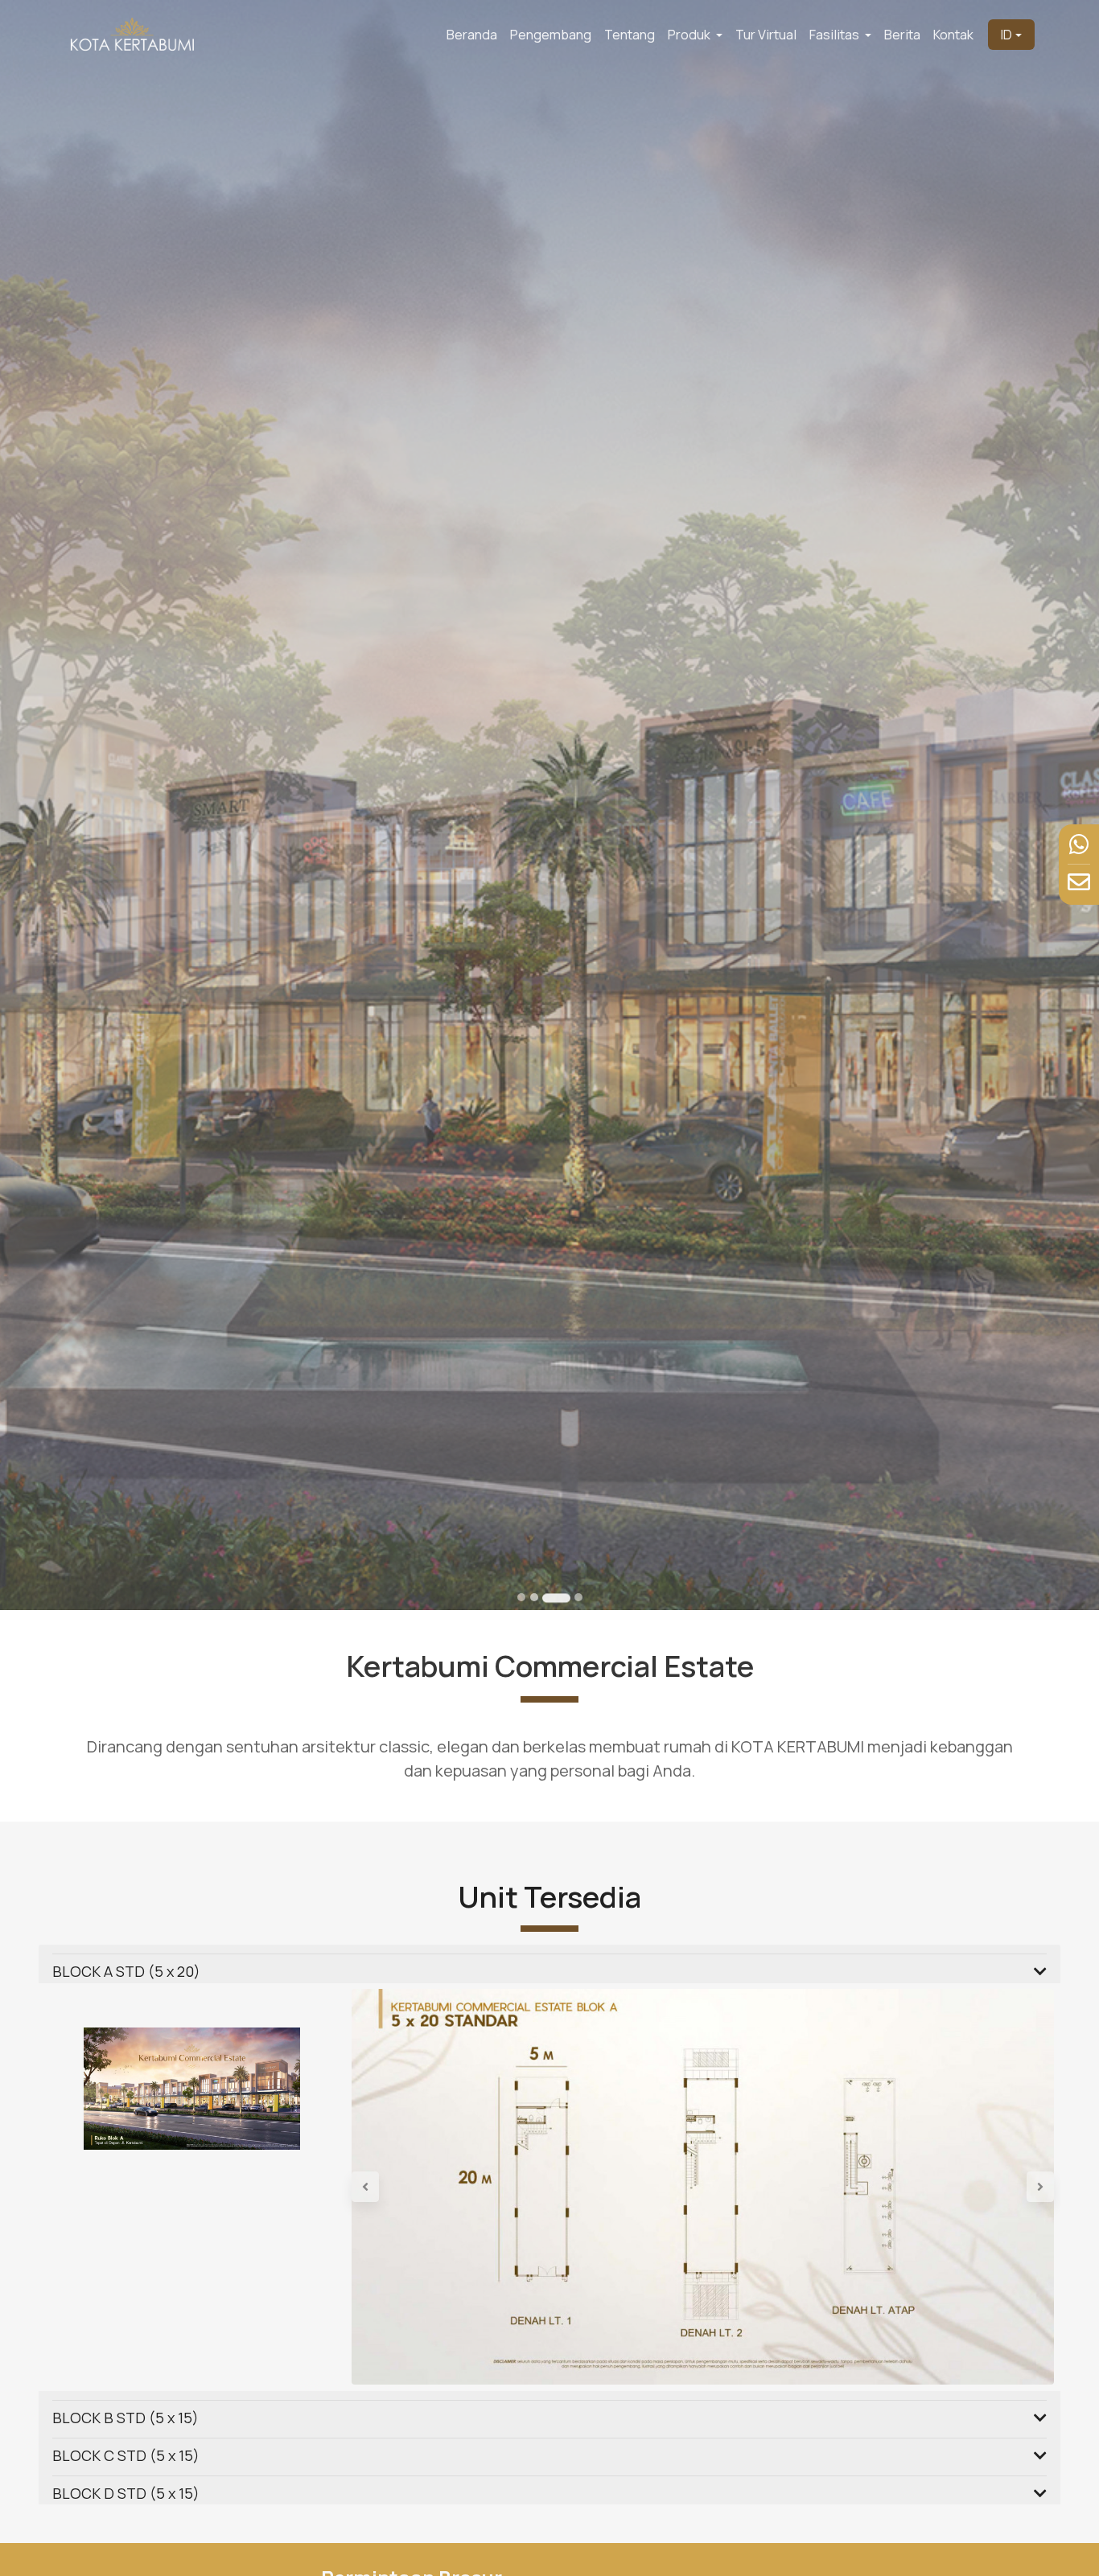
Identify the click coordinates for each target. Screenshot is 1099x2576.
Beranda (472, 35)
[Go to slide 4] (578, 1597)
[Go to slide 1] (521, 1597)
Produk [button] (690, 35)
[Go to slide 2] (534, 1597)
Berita (902, 35)
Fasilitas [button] (836, 35)
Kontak (953, 35)
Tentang (630, 35)
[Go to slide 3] (556, 1598)
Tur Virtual (766, 35)
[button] (404, 2186)
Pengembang (551, 35)
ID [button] (1006, 35)
